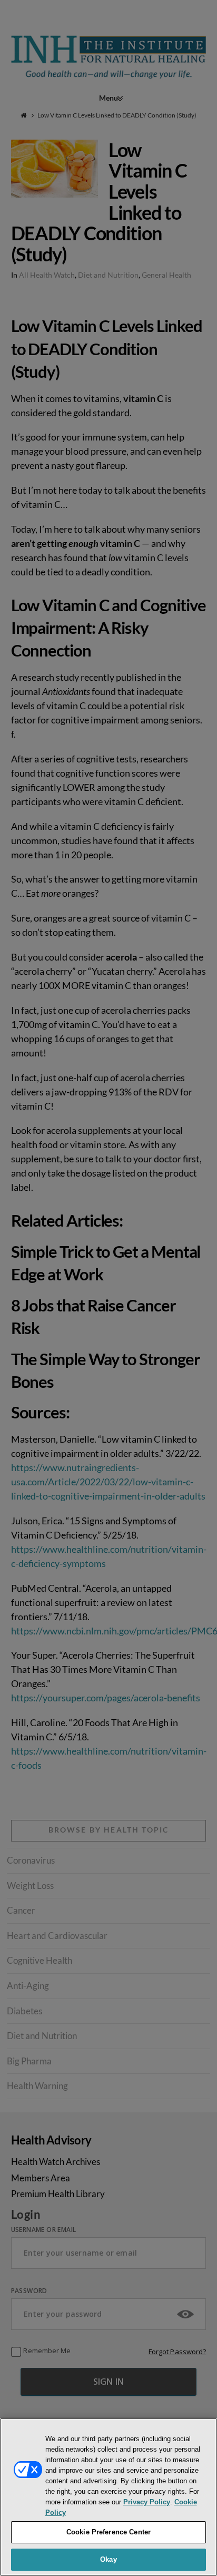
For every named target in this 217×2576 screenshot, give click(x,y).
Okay (108, 2559)
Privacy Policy (147, 2502)
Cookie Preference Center (108, 2532)
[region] (108, 2497)
